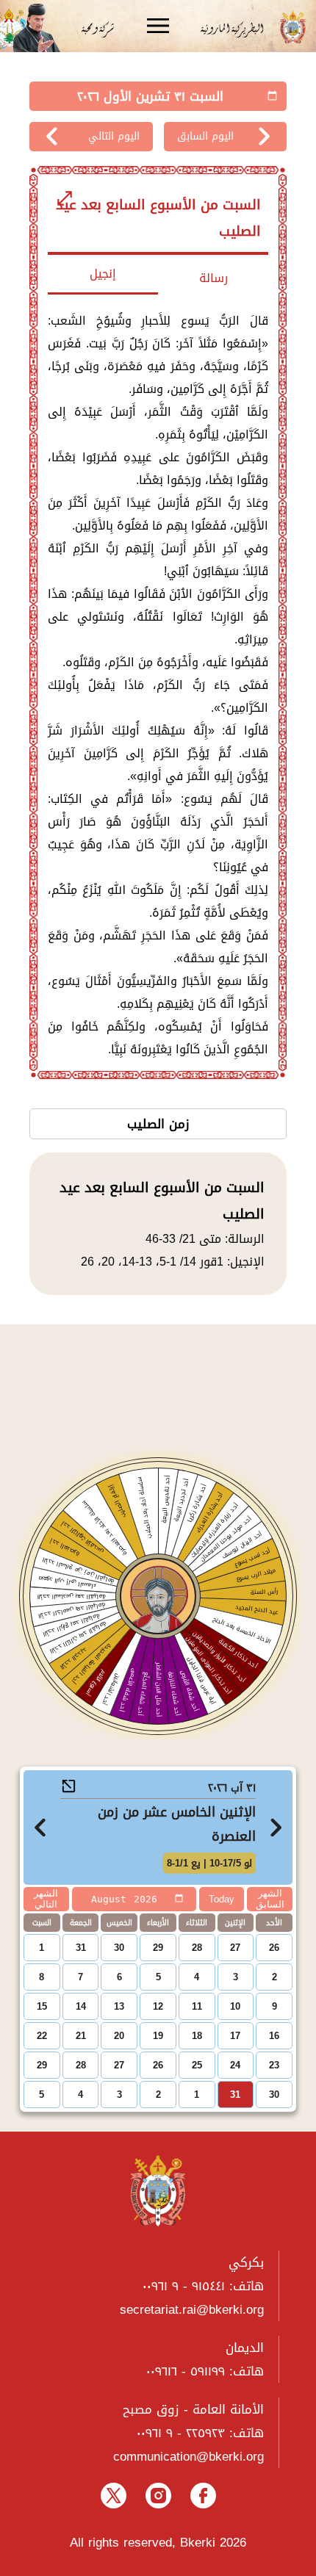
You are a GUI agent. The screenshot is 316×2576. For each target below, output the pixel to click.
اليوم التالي (114, 136)
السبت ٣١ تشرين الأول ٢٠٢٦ (150, 96)
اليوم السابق (205, 136)
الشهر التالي (46, 1899)
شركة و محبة (96, 28)
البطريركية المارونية (237, 28)
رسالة (213, 278)
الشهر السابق (270, 1899)
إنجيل (103, 274)
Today (222, 1899)
